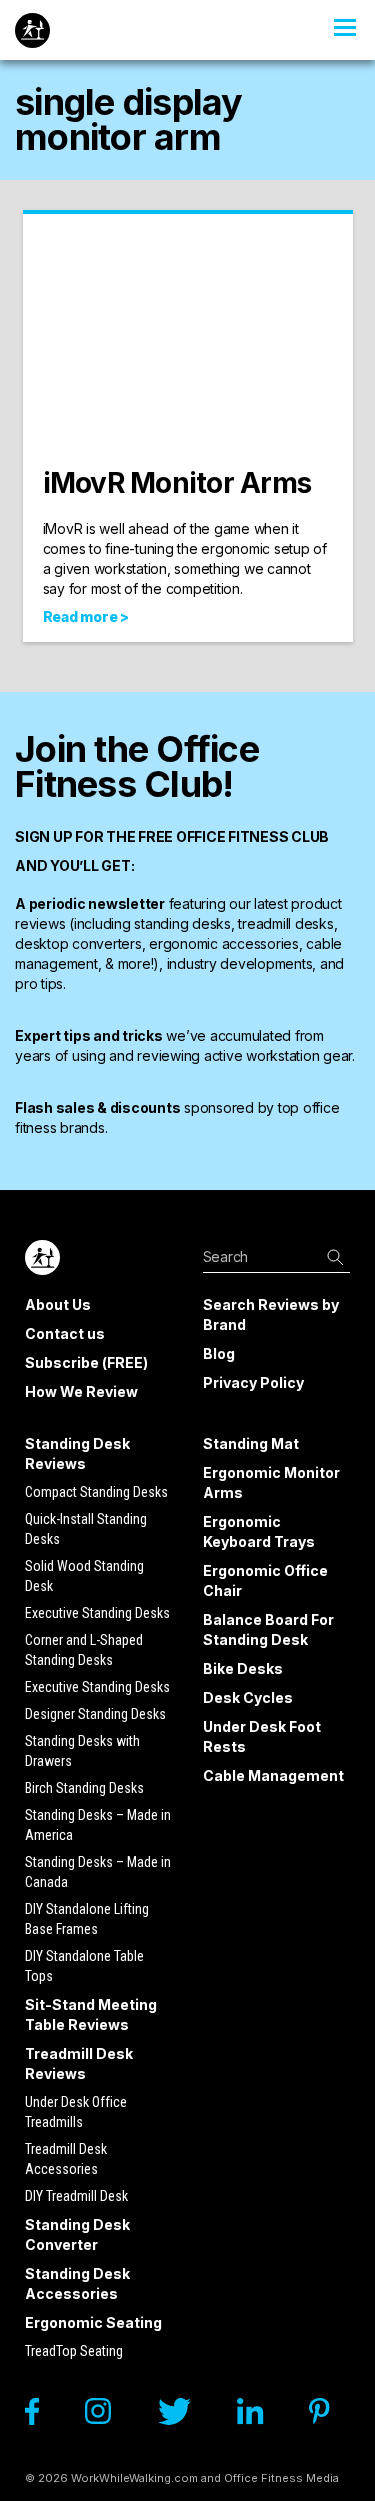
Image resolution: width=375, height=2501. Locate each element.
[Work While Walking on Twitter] (184, 2416)
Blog (219, 1353)
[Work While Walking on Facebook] (42, 2416)
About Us (58, 1304)
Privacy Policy (253, 1382)
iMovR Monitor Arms (177, 483)
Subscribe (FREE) (86, 1362)
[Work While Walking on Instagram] (108, 2416)
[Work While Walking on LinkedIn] (260, 2416)
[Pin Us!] (329, 2416)
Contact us (65, 1333)
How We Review (81, 1391)
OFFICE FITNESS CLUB (252, 836)
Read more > (86, 616)
